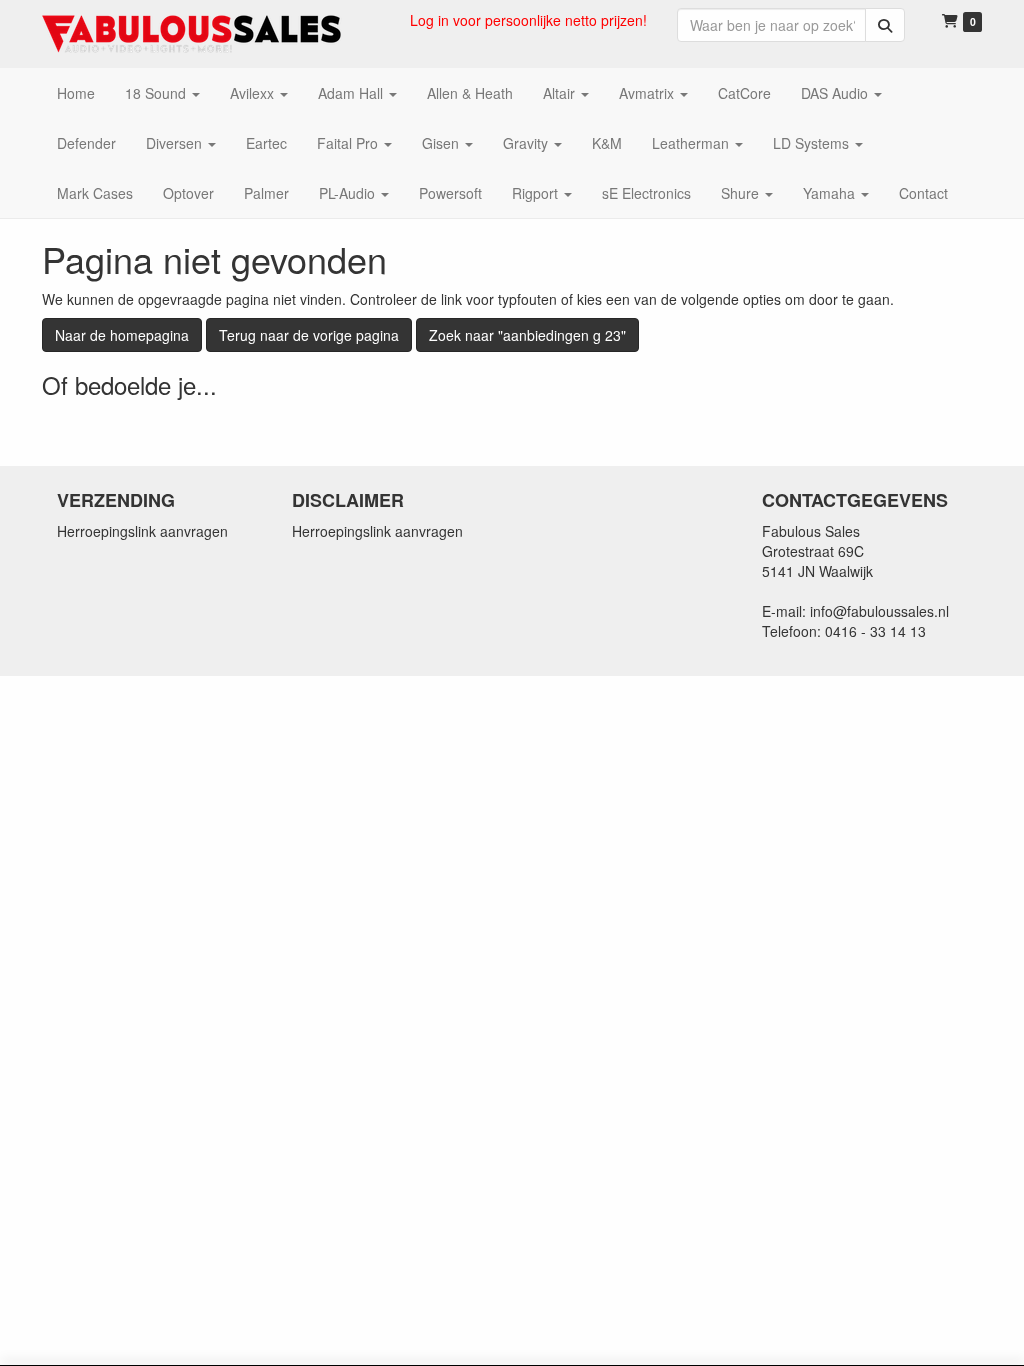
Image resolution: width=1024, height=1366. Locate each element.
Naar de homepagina (122, 335)
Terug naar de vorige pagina (309, 335)
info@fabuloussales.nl (879, 611)
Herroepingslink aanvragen (142, 531)
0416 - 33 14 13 (875, 631)
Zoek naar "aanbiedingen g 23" (527, 335)
